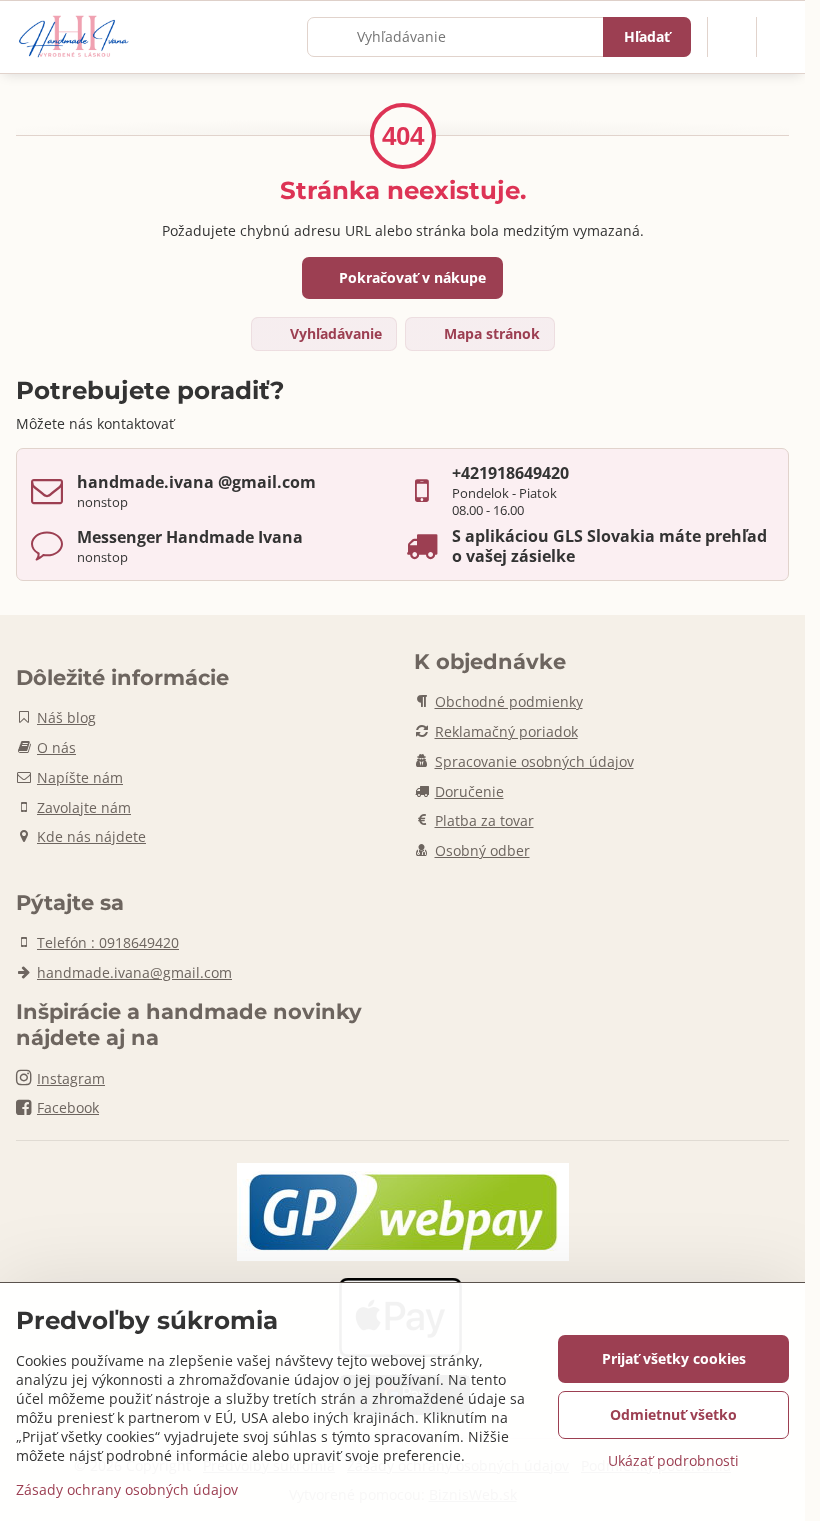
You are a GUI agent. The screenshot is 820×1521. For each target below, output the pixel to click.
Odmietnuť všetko (673, 1414)
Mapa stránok (490, 333)
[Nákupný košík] (732, 37)
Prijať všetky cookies (674, 1358)
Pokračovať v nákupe (410, 277)
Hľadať (647, 36)
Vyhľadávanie (334, 333)
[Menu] (781, 37)
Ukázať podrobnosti (673, 1460)
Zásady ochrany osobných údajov (127, 1489)
